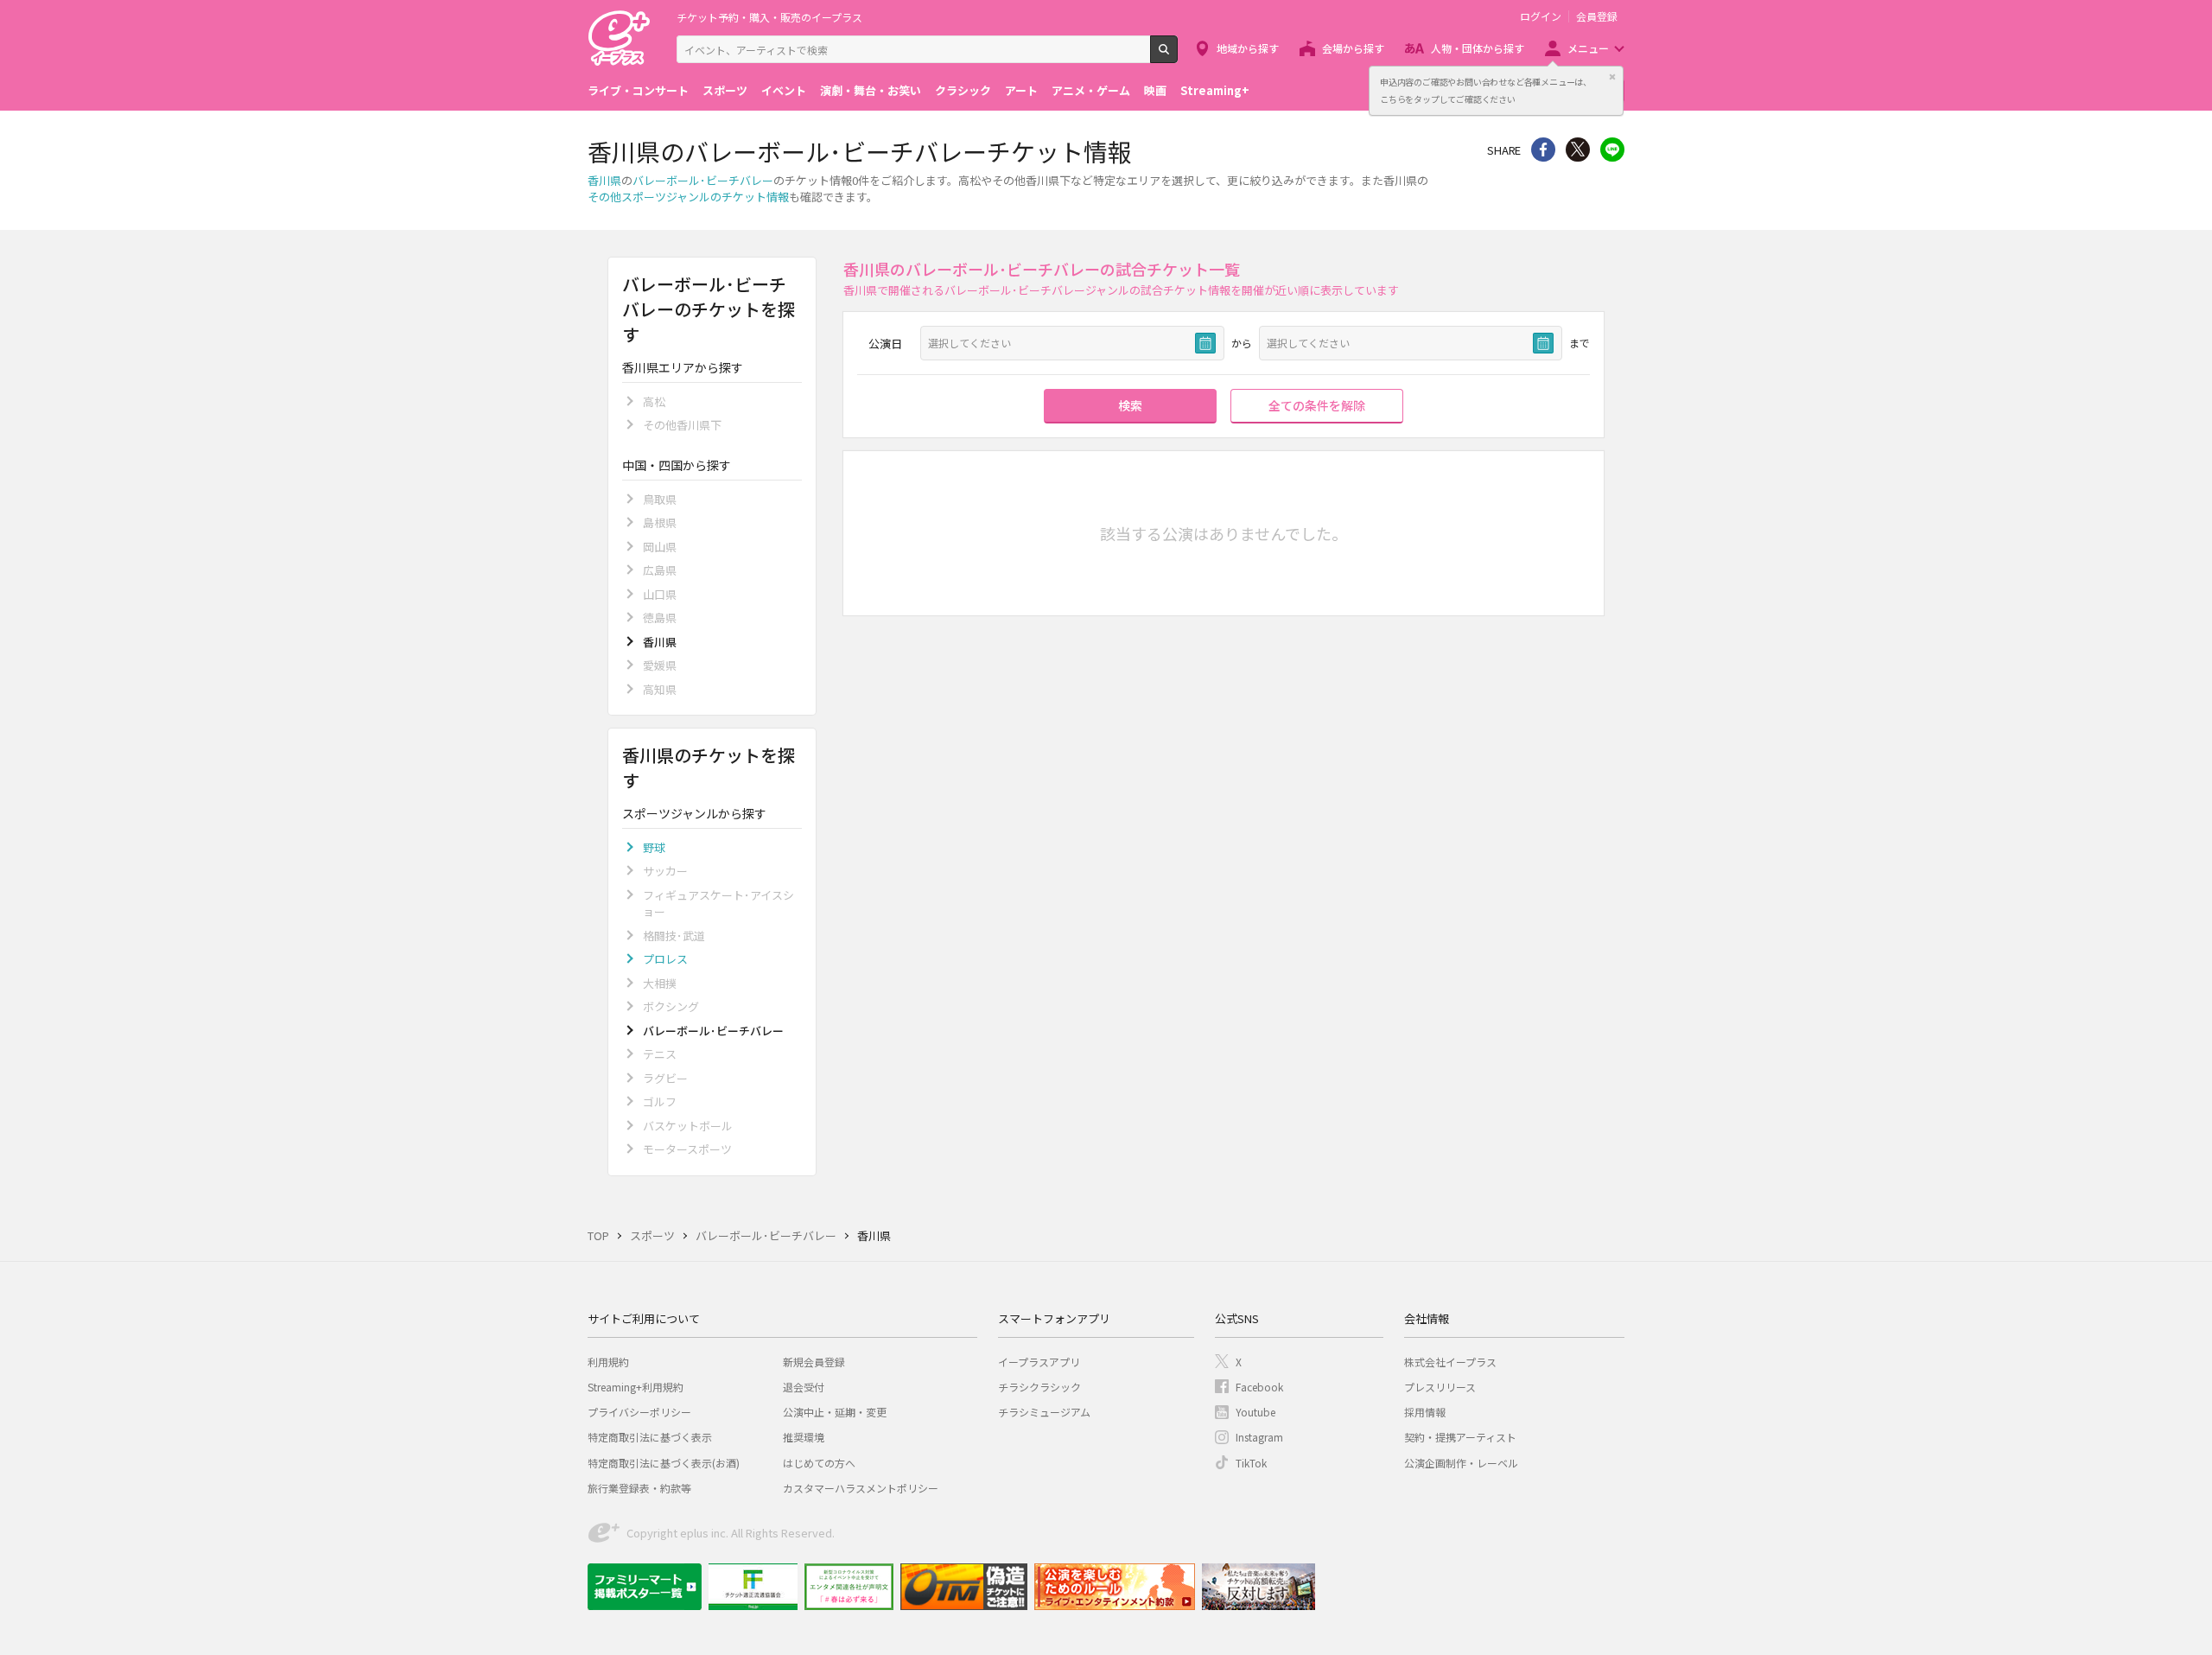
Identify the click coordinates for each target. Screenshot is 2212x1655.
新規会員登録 (814, 1362)
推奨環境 (804, 1437)
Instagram (1259, 1437)
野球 (654, 847)
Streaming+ (1215, 90)
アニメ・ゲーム (1091, 90)
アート (1021, 90)
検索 (1177, 56)
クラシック (963, 90)
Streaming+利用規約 (636, 1387)
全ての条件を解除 (1317, 405)
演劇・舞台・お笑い (871, 90)
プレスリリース (1440, 1387)
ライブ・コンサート (638, 90)
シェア (1543, 150)
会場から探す (1353, 48)
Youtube (1255, 1412)
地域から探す (1248, 48)
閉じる (1612, 77)
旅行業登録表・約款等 (639, 1488)
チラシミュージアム (1044, 1412)
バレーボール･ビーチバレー (703, 180)
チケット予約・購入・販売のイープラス (769, 17)
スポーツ (725, 90)
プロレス (665, 959)
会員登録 (1597, 16)
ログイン (1541, 16)
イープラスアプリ (1039, 1362)
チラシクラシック (1039, 1387)
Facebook (1259, 1387)
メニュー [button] (1588, 48)
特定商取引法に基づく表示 (650, 1437)
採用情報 (1425, 1412)
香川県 (604, 180)
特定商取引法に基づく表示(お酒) (664, 1463)
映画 (1155, 90)
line (1612, 150)
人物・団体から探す (1478, 48)
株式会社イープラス (1450, 1362)
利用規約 (608, 1362)
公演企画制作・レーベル (1461, 1463)
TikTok (1251, 1463)
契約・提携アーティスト (1460, 1437)
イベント (784, 90)
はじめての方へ (819, 1463)
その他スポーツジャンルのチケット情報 (688, 197)
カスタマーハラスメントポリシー (861, 1488)
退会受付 (804, 1387)
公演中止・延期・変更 (835, 1412)
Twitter (1578, 150)
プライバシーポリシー (639, 1412)
